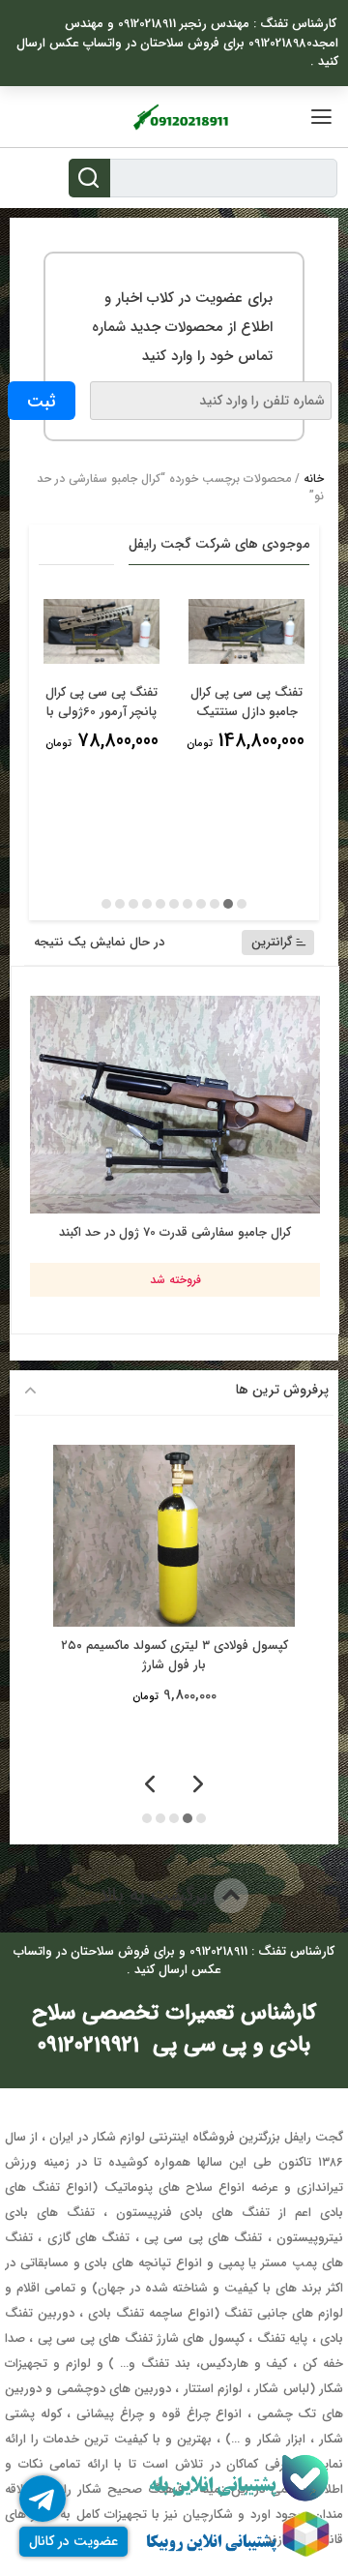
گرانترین (272, 942)
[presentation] (198, 1786)
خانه (314, 479)
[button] (242, 904)
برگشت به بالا (157, 1895)
